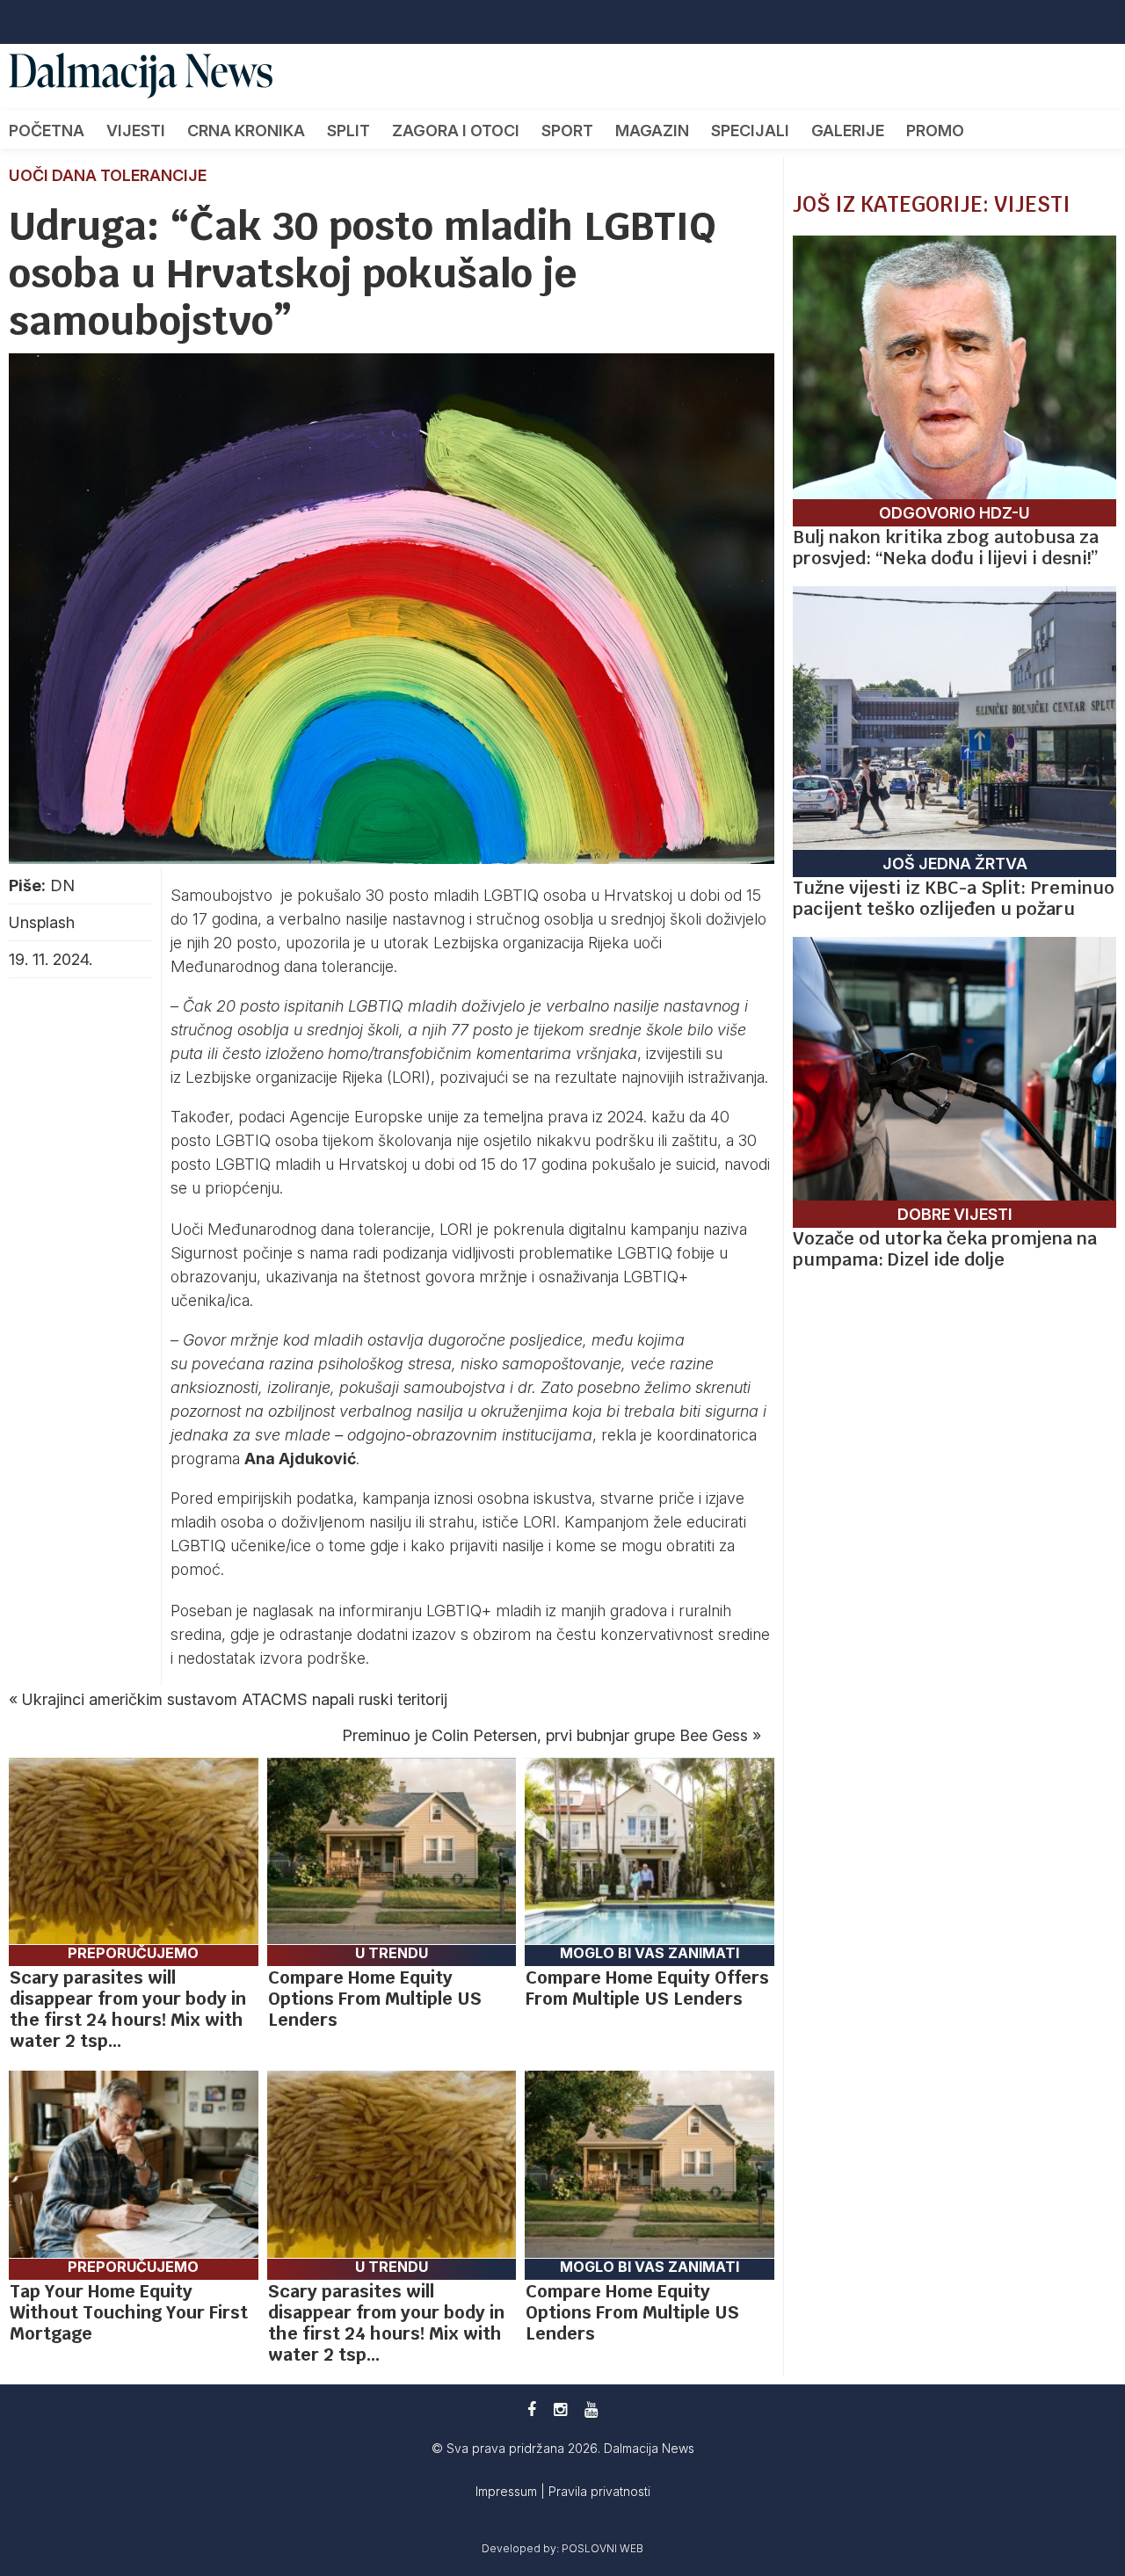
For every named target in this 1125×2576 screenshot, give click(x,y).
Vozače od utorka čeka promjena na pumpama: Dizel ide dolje (945, 1249)
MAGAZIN (652, 131)
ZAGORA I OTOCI (456, 131)
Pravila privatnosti (599, 2491)
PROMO (935, 131)
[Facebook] (532, 2409)
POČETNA (47, 131)
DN (62, 885)
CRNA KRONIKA (246, 131)
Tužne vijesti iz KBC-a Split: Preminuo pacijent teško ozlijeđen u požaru (954, 898)
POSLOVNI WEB (602, 2548)
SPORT (567, 131)
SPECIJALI (750, 131)
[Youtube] (591, 2409)
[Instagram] (560, 2409)
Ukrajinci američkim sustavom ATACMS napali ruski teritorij (235, 1699)
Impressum (508, 2491)
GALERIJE (848, 131)
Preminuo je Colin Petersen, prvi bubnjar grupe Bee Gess (545, 1735)
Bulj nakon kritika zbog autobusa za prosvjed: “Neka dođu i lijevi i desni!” (946, 548)
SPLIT (348, 131)
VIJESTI (136, 131)
